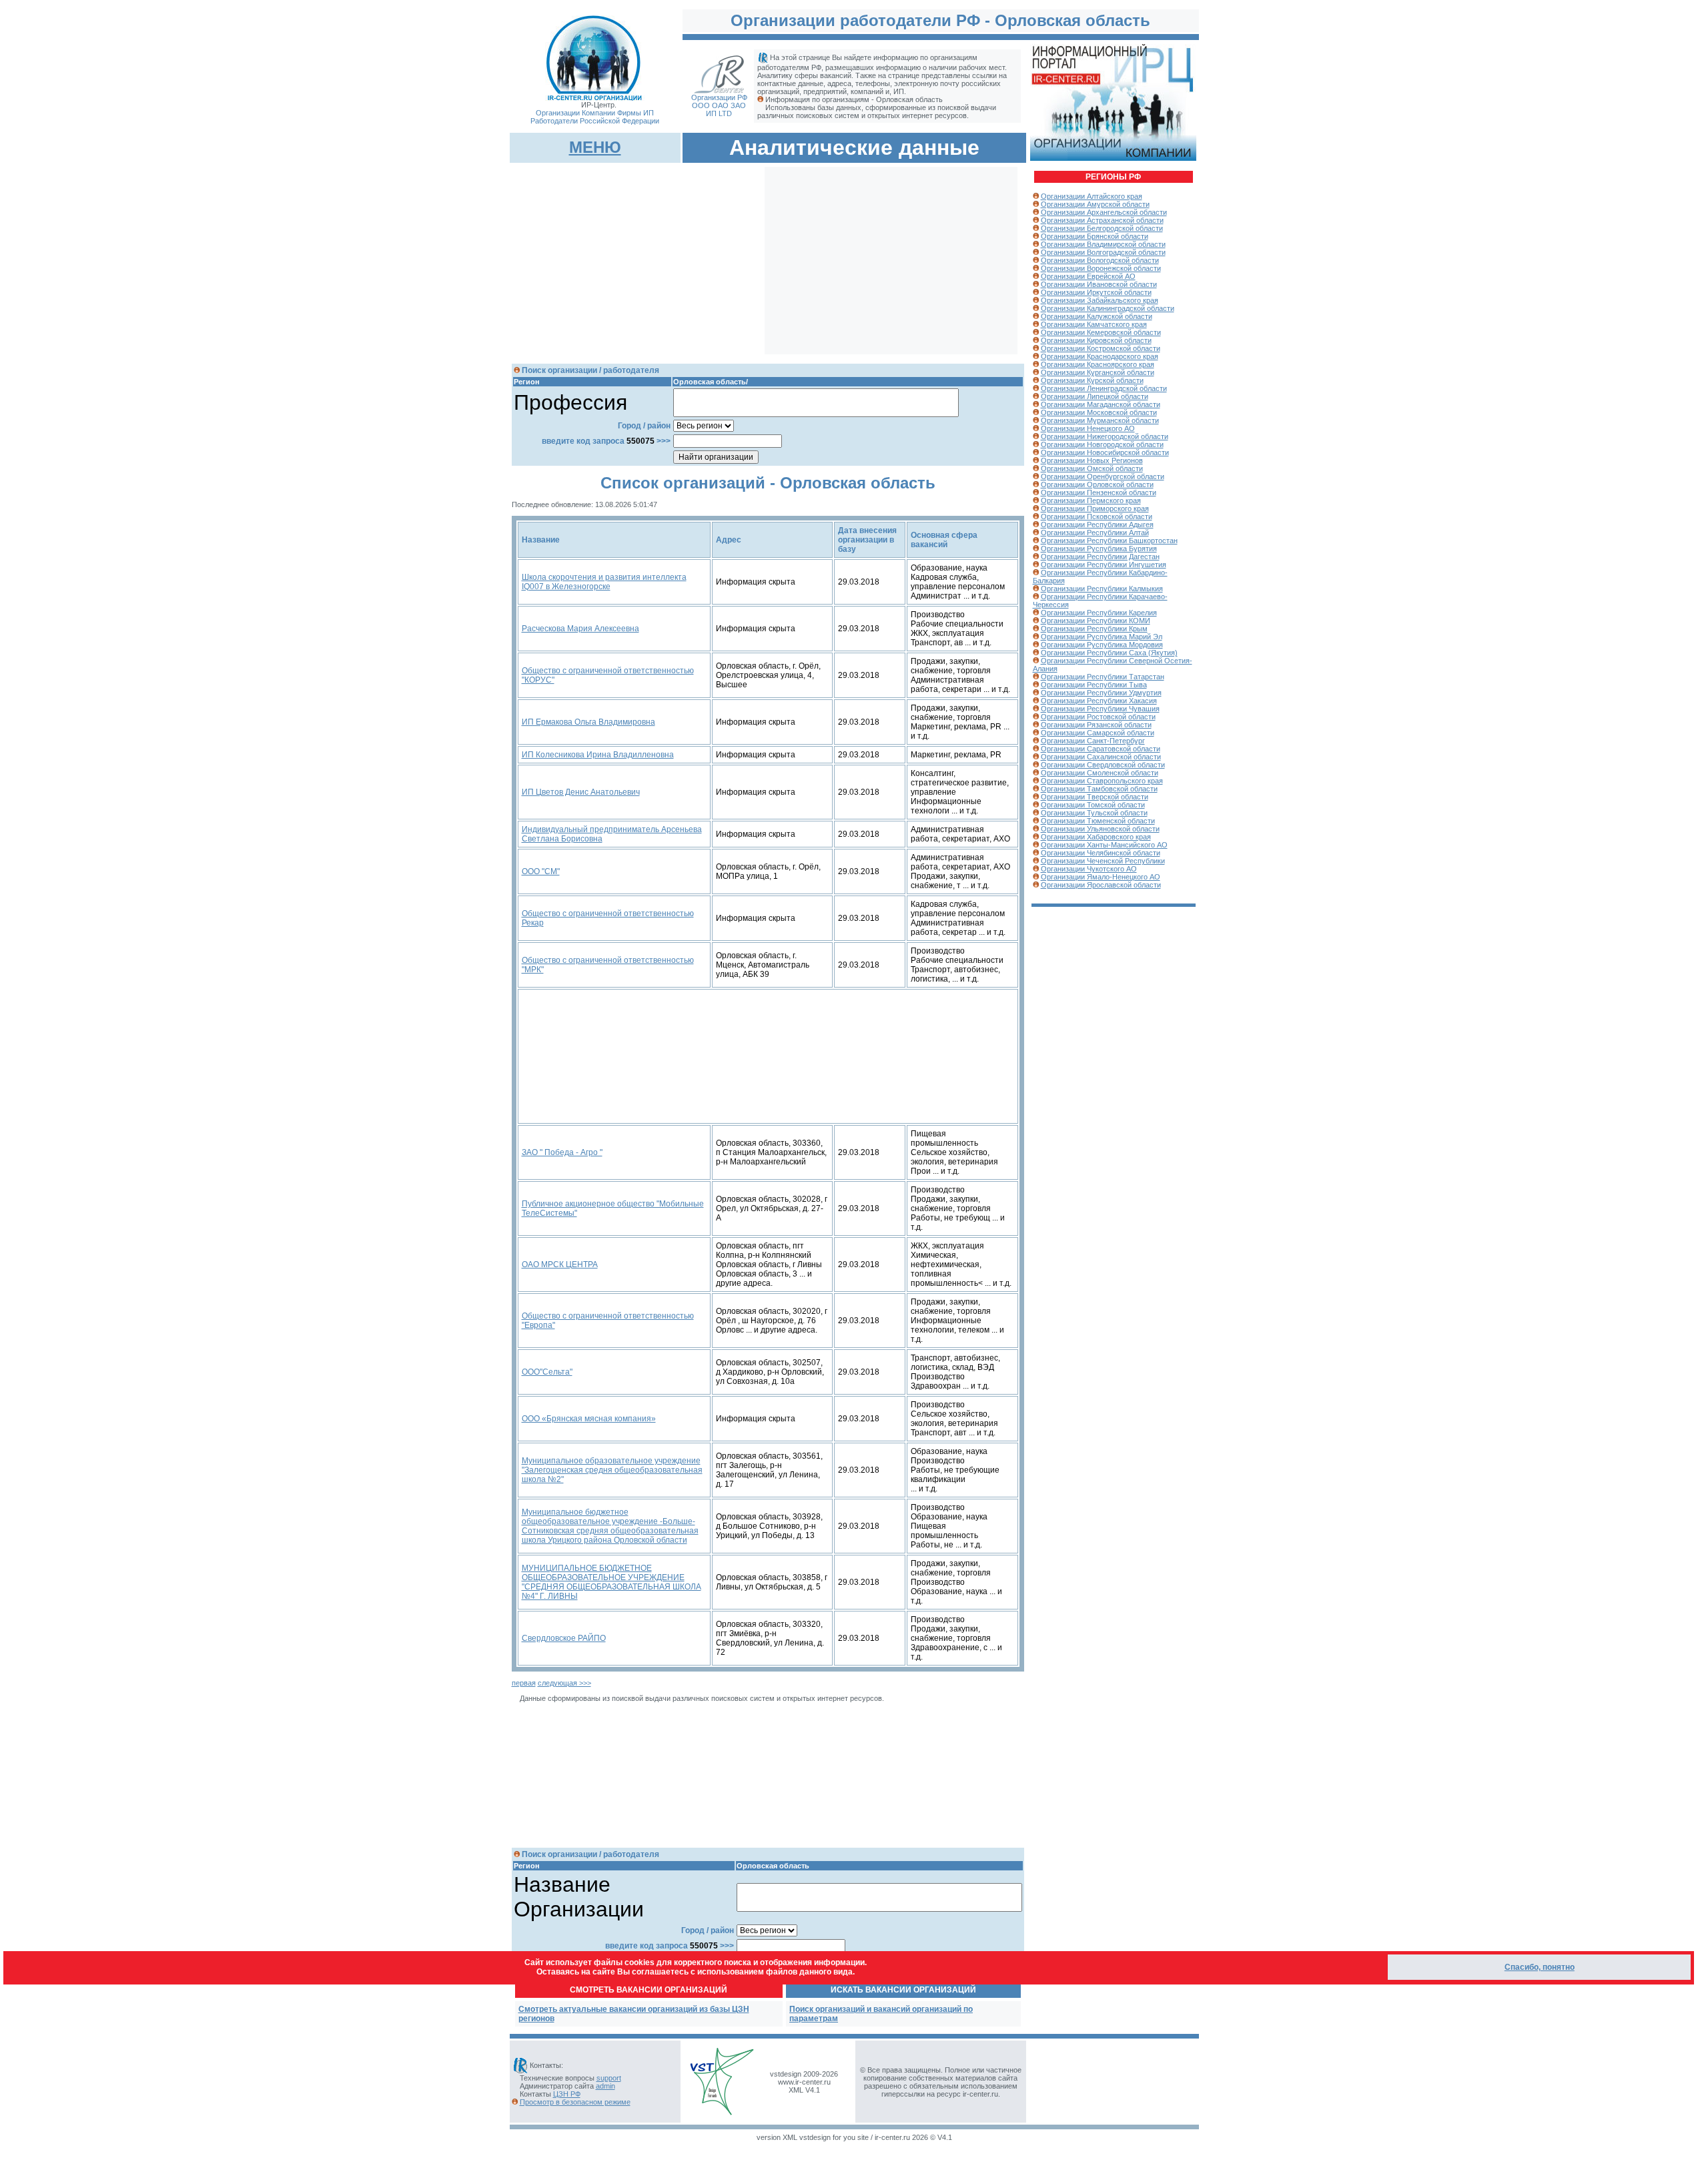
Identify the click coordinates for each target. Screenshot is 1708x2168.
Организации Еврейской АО (1088, 276)
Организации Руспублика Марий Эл (1102, 637)
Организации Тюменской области (1098, 821)
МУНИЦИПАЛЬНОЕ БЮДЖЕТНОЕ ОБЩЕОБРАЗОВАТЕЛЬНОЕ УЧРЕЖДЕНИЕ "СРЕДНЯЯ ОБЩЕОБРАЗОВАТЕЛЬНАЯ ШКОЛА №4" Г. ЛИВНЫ (611, 1582)
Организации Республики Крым (1094, 629)
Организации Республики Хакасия (1099, 701)
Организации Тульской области (1094, 813)
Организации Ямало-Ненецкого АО (1101, 877)
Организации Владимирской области (1103, 244)
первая (524, 1683)
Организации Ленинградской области (1104, 388)
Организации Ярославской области (1101, 885)
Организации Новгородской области (1102, 444)
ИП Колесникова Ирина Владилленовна (598, 755)
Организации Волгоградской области (1103, 252)
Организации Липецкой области (1095, 396)
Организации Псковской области (1097, 516)
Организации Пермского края (1091, 500)
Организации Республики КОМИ (1096, 621)
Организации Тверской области (1095, 797)
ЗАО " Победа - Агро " (562, 1152)
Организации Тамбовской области (1099, 789)
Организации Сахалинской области (1101, 757)
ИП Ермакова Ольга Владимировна (588, 722)
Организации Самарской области (1098, 733)
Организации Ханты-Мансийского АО (1104, 845)
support (609, 2078)
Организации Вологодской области (1100, 260)
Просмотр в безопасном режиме (575, 2102)
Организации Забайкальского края (1100, 300)
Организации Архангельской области (1104, 212)
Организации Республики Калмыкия (1102, 589)
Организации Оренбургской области (1103, 476)
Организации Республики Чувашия (1100, 709)
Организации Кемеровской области (1101, 332)
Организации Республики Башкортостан (1109, 540)
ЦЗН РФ (567, 2094)
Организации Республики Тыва (1094, 685)
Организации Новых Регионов (1092, 460)
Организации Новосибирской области (1105, 452)
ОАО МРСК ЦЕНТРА (560, 1264)
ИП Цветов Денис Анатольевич (581, 792)
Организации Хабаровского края (1096, 837)
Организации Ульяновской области (1100, 829)
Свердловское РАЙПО (564, 1638)
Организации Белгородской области (1102, 228)
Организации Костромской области (1101, 348)
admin (605, 2086)
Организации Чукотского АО (1089, 869)
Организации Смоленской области (1100, 773)
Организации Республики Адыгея (1097, 524)
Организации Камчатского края (1094, 324)
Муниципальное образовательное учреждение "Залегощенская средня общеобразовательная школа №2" (612, 1470)
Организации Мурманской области (1100, 420)
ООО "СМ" (541, 871)
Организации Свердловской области (1103, 765)
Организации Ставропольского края (1102, 781)
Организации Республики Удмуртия (1101, 693)
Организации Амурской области (1095, 204)
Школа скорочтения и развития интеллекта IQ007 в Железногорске (604, 582)
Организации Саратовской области (1101, 749)
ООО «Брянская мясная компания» (589, 1419)
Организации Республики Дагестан (1100, 557)
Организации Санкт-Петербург (1093, 741)
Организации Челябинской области (1101, 853)
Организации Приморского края (1095, 508)
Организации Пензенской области (1099, 492)
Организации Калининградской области (1108, 308)
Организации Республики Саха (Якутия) (1109, 653)
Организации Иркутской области (1096, 292)
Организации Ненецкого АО (1088, 428)
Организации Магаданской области (1101, 404)
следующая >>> (564, 1683)
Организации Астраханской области (1102, 220)
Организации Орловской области (1097, 484)
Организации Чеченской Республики (1103, 861)
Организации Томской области (1093, 805)
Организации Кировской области (1096, 340)
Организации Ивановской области (1099, 284)
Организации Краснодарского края (1100, 356)
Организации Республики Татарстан (1103, 677)
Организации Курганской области (1098, 372)
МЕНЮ (595, 147)
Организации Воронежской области (1101, 268)
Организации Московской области (1099, 412)
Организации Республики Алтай (1095, 532)
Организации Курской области (1092, 380)
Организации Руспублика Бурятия (1099, 549)
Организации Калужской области (1097, 316)
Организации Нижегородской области (1105, 436)
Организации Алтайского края (1092, 196)
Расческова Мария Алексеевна (580, 629)
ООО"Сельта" (547, 1372)
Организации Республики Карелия (1099, 613)
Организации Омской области (1092, 468)
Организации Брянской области (1095, 236)
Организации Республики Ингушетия (1104, 565)
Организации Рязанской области (1096, 725)
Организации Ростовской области (1098, 717)
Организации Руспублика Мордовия (1102, 645)
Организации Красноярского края (1098, 364)
